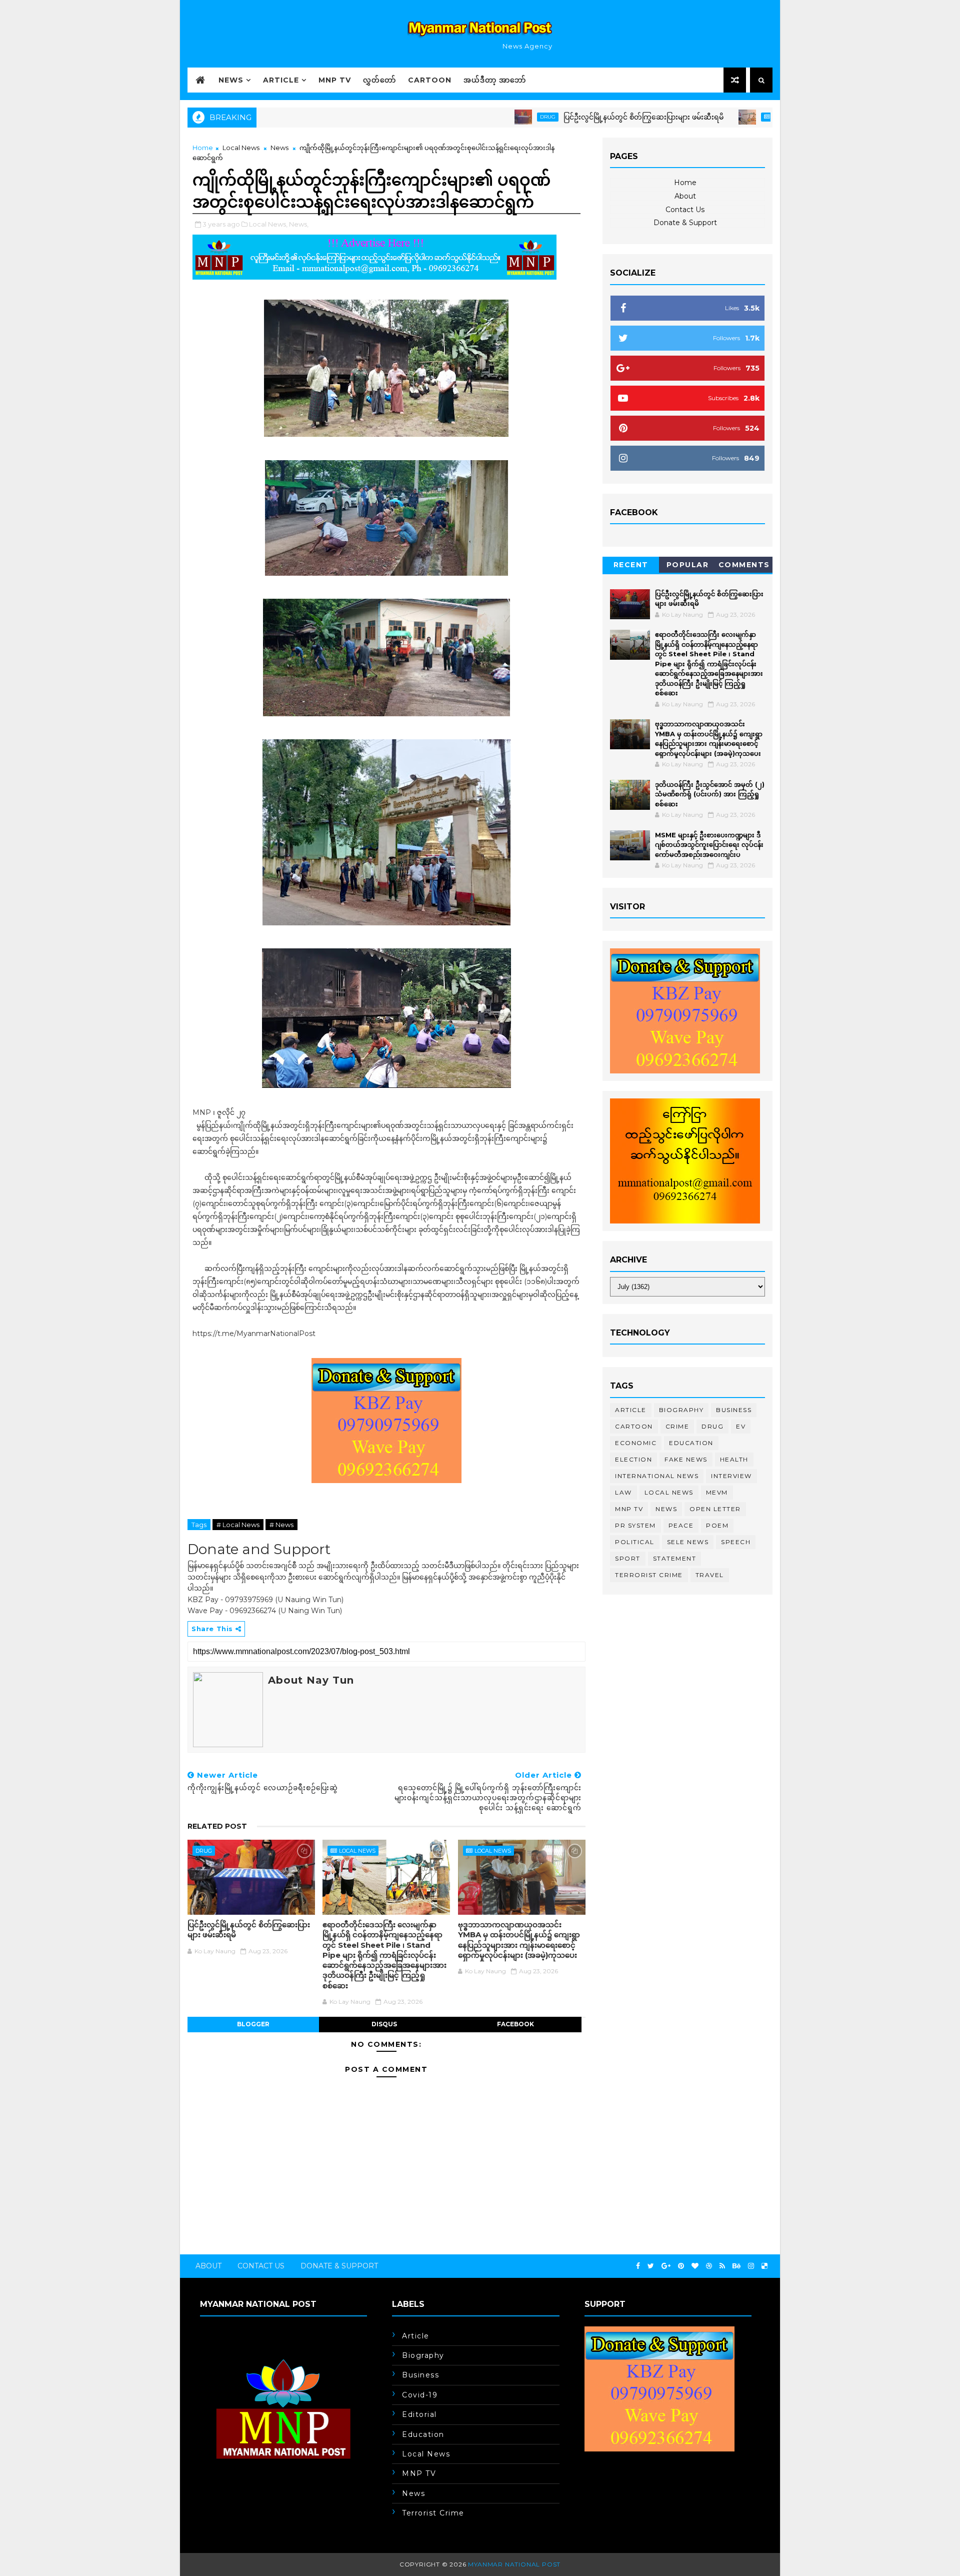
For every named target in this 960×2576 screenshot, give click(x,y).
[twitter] (651, 2266)
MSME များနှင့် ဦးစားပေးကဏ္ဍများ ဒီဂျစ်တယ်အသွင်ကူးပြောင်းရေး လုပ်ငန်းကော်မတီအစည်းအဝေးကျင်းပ (709, 845)
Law (623, 1492)
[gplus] (666, 2266)
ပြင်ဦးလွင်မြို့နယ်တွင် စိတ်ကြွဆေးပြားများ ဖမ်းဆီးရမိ (572, 117)
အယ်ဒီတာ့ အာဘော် (495, 80)
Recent (631, 565)
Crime (677, 1426)
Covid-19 (420, 2395)
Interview (731, 1476)
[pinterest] (681, 2266)
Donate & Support (685, 223)
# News (281, 1525)
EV (741, 1426)
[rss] (722, 2266)
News (231, 80)
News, (299, 224)
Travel (710, 1575)
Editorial (419, 2414)
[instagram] (751, 2266)
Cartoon (430, 80)
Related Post (217, 1826)
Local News (718, 117)
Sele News (688, 1542)
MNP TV (335, 80)
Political (635, 1542)
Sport (628, 1558)
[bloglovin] (695, 2266)
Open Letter (715, 1509)
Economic (636, 1443)
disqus (384, 2024)
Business (734, 1410)
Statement (675, 1558)
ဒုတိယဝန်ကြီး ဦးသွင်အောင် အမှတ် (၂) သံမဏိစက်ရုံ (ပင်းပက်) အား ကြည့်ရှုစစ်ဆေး (710, 794)
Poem (717, 1525)
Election (633, 1459)
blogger (253, 2024)
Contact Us (685, 210)
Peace (681, 1525)
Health (734, 1459)
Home (203, 148)
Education (691, 1443)
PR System (635, 1525)
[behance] (736, 2266)
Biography (681, 1410)
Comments (744, 565)
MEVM (717, 1492)
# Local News (238, 1525)
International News (657, 1476)
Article (281, 80)
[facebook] (638, 2266)
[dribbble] (709, 2266)
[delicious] (764, 2266)
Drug (477, 117)
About (685, 196)
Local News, (268, 224)
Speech (736, 1542)
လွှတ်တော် (379, 80)
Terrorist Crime (649, 1575)
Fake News (686, 1459)
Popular (688, 565)
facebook (515, 2024)
